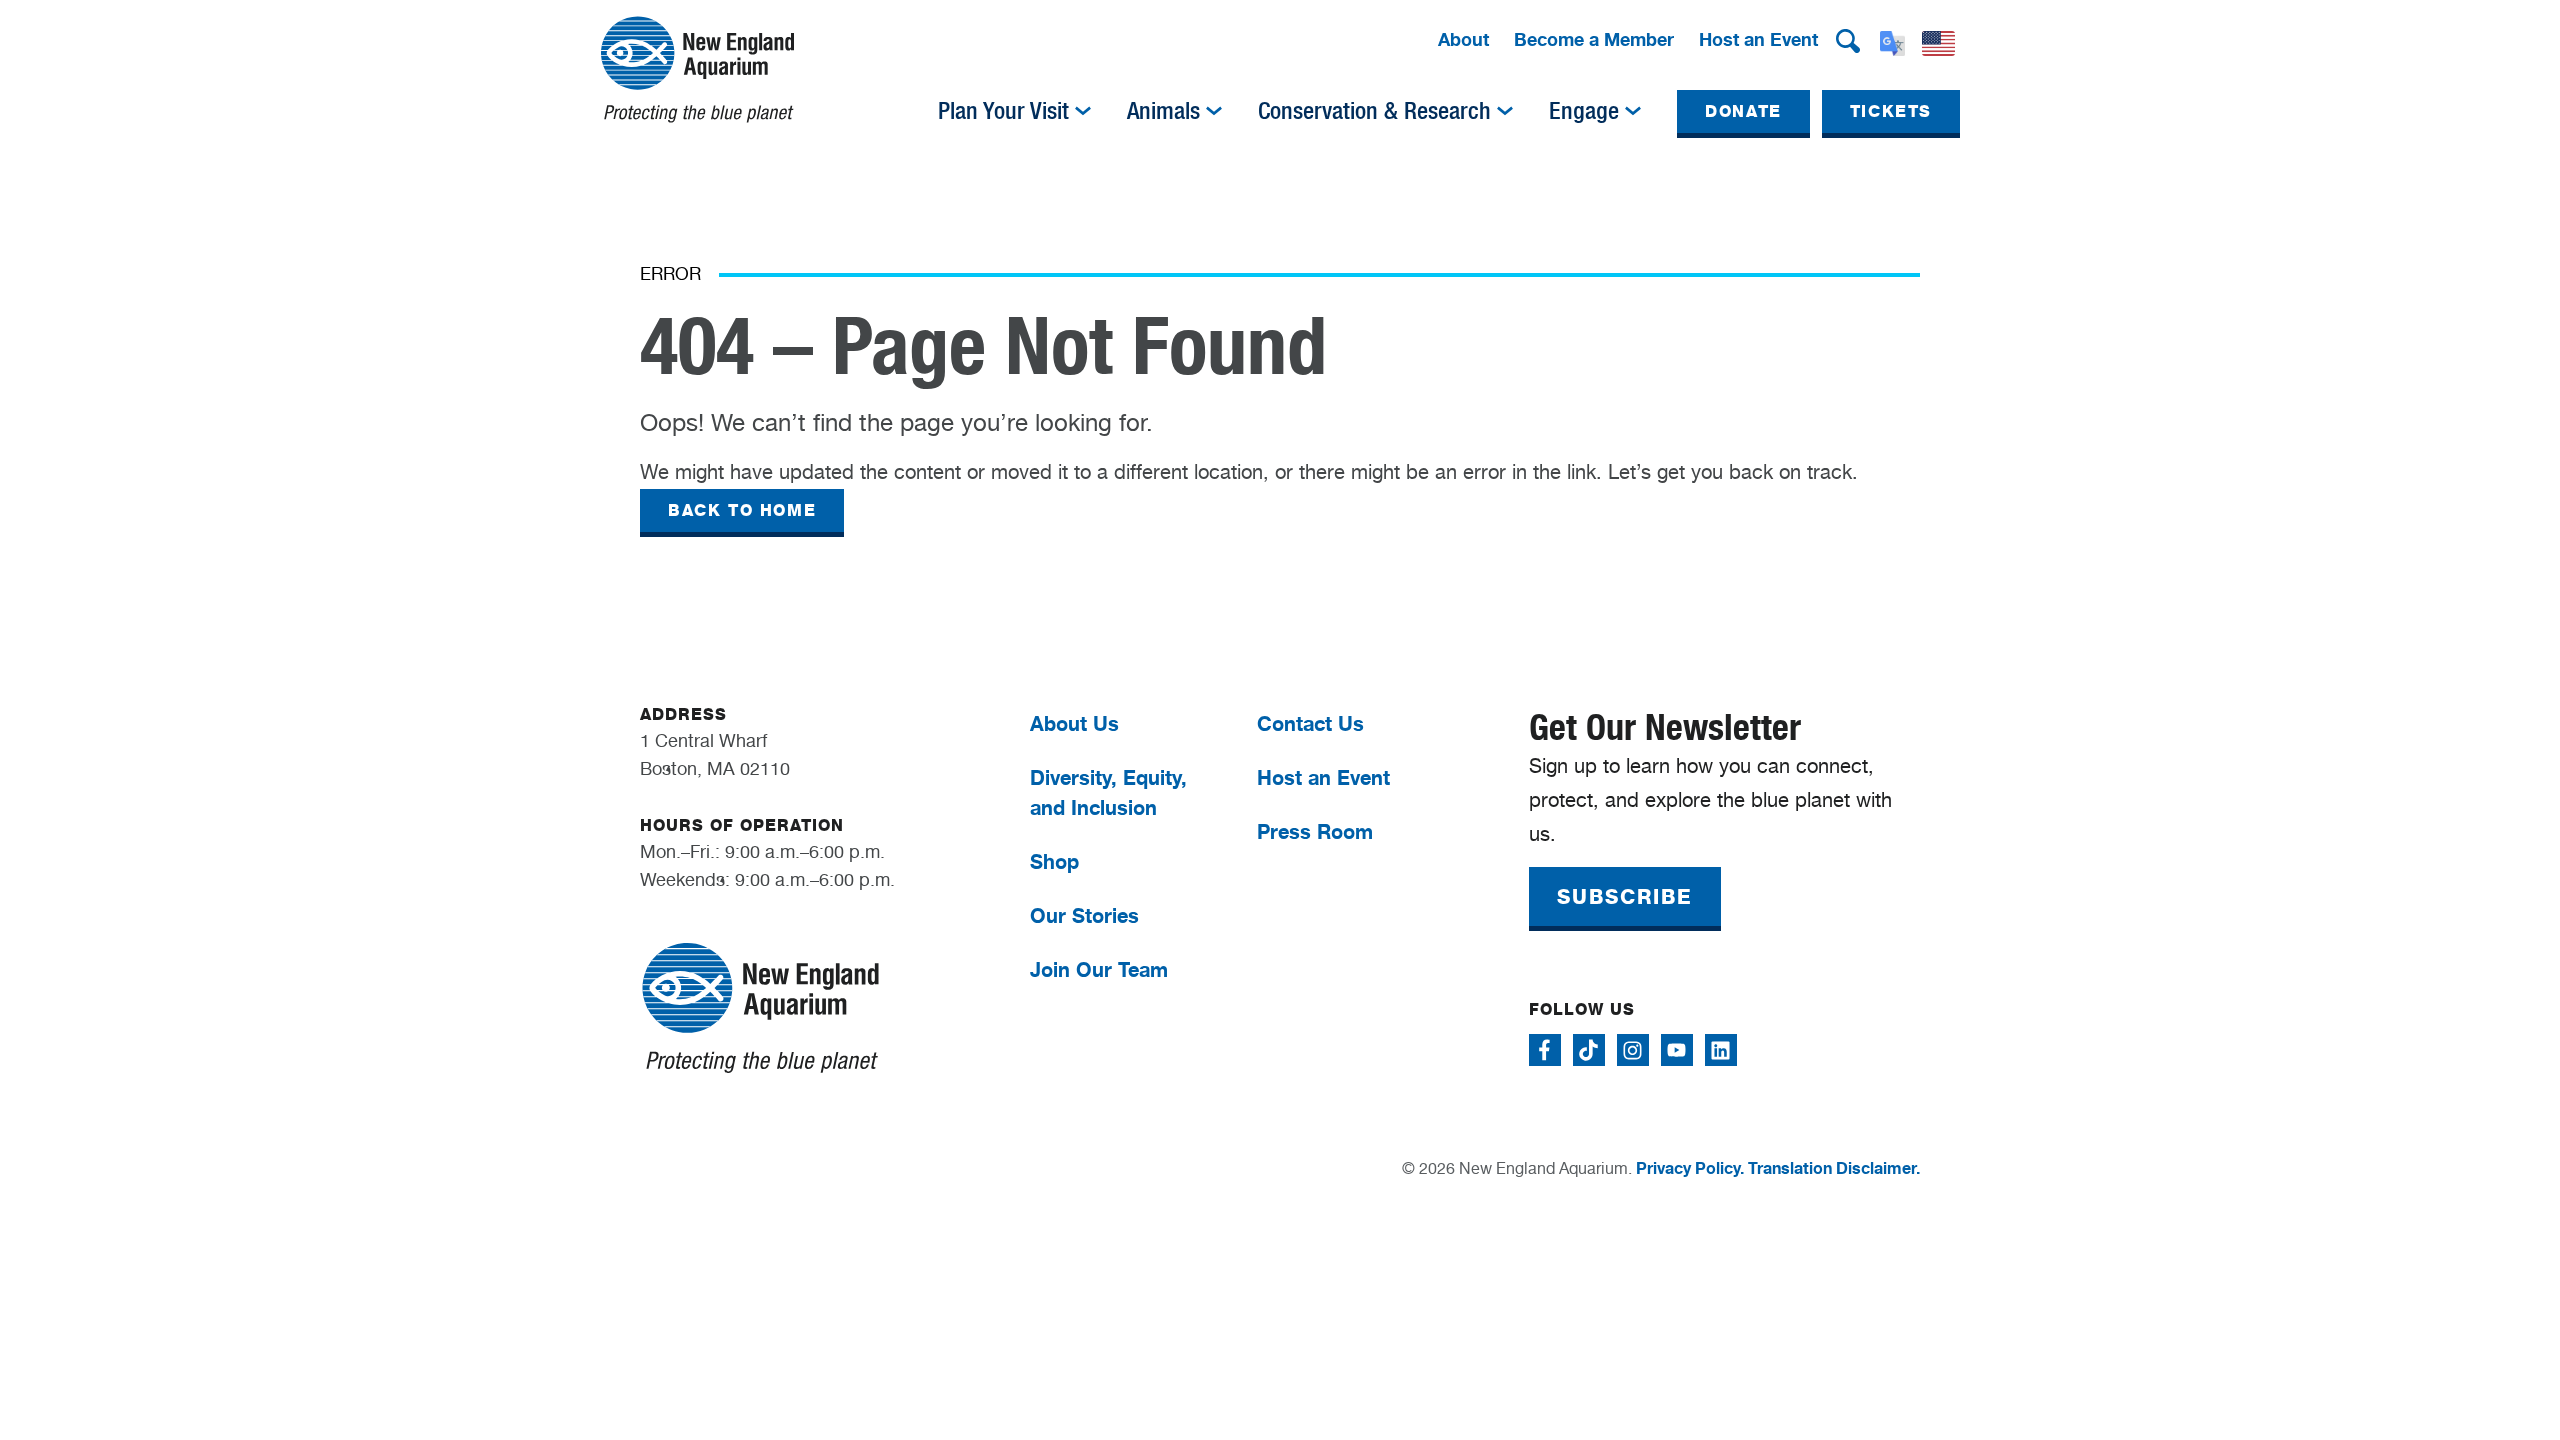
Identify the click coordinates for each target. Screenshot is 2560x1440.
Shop (1054, 861)
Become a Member (1594, 39)
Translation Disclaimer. (1834, 1168)
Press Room (1315, 831)
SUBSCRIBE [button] (1625, 897)
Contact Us (1310, 723)
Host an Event (1758, 39)
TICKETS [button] (1891, 111)
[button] (1848, 41)
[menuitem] (1463, 41)
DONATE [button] (1743, 111)
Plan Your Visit (1003, 111)
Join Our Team (1099, 969)
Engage (1584, 111)
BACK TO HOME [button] (742, 510)
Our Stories (1084, 915)
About (1463, 39)
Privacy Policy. (1690, 1168)
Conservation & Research (1374, 111)
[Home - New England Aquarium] (697, 69)
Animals (1163, 111)
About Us (1074, 723)
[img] (1083, 111)
